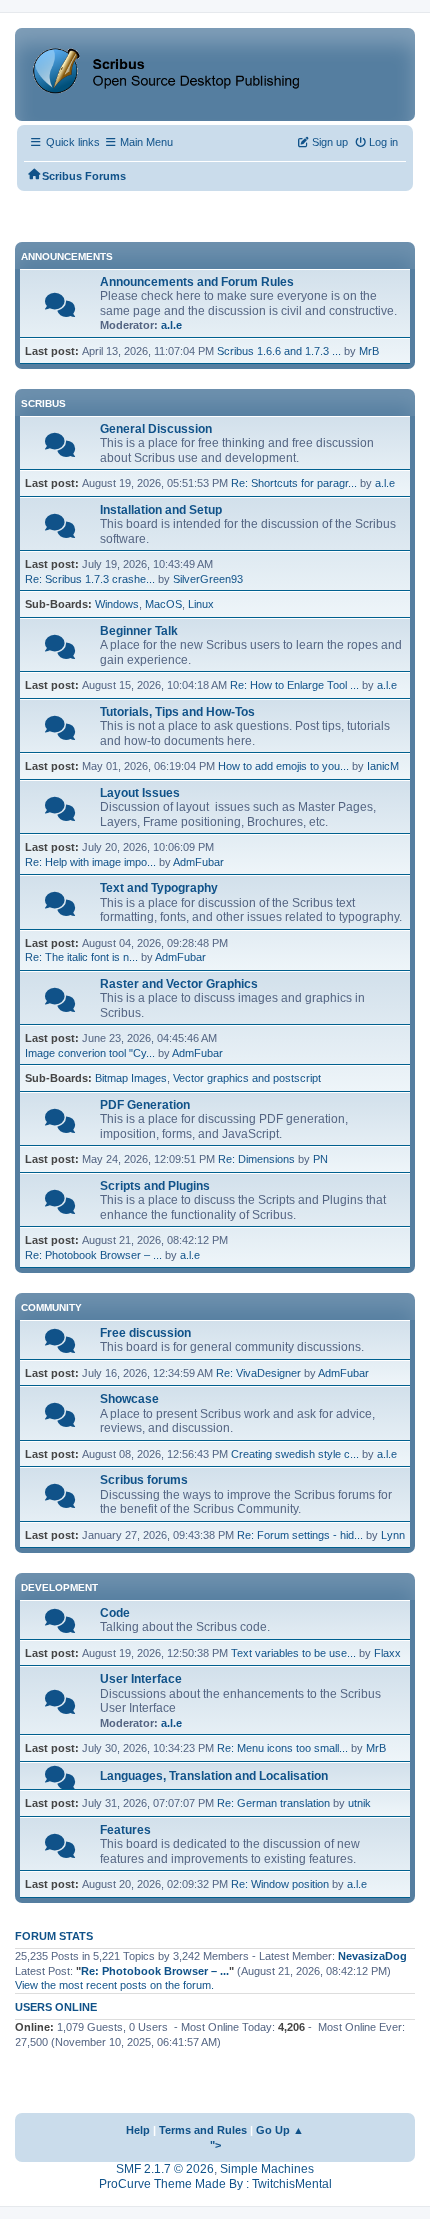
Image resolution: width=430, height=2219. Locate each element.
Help (138, 2130)
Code (115, 1613)
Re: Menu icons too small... (282, 1748)
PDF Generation (145, 1105)
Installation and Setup (161, 510)
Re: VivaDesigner (258, 1373)
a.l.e (171, 325)
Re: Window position (280, 1884)
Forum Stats (54, 1936)
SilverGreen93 (208, 579)
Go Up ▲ (280, 2130)
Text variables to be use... (293, 1653)
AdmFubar (198, 862)
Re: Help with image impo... (90, 862)
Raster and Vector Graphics (179, 984)
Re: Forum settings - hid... (300, 1535)
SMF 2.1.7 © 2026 (165, 2169)
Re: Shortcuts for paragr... (294, 483)
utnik (359, 1803)
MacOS (163, 604)
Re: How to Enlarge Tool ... (294, 685)
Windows (117, 604)
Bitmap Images (131, 1078)
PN (320, 1159)
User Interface (141, 1679)
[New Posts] (60, 310)
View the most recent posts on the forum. (114, 1985)
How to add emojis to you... (283, 766)
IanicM (383, 766)
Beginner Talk (139, 631)
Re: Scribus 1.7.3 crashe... (90, 579)
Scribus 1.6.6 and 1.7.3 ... (279, 351)
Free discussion (145, 1333)
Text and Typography (159, 888)
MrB (369, 351)
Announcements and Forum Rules (197, 282)
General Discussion (156, 429)
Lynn (393, 1535)
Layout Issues (140, 793)
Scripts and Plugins (155, 1186)
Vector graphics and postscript (247, 1078)
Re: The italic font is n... (81, 957)
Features (125, 1830)
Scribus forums (144, 1480)
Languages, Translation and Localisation (214, 1776)
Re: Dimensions (256, 1159)
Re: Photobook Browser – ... (93, 1255)
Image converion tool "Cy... (90, 1053)
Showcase (129, 1399)
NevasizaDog (372, 1956)
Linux (201, 604)
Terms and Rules (203, 2130)
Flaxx (387, 1653)
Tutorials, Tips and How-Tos (177, 712)
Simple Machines (267, 2169)
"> (215, 2145)
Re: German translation (273, 1803)
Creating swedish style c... (295, 1454)
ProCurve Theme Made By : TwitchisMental (215, 2184)
